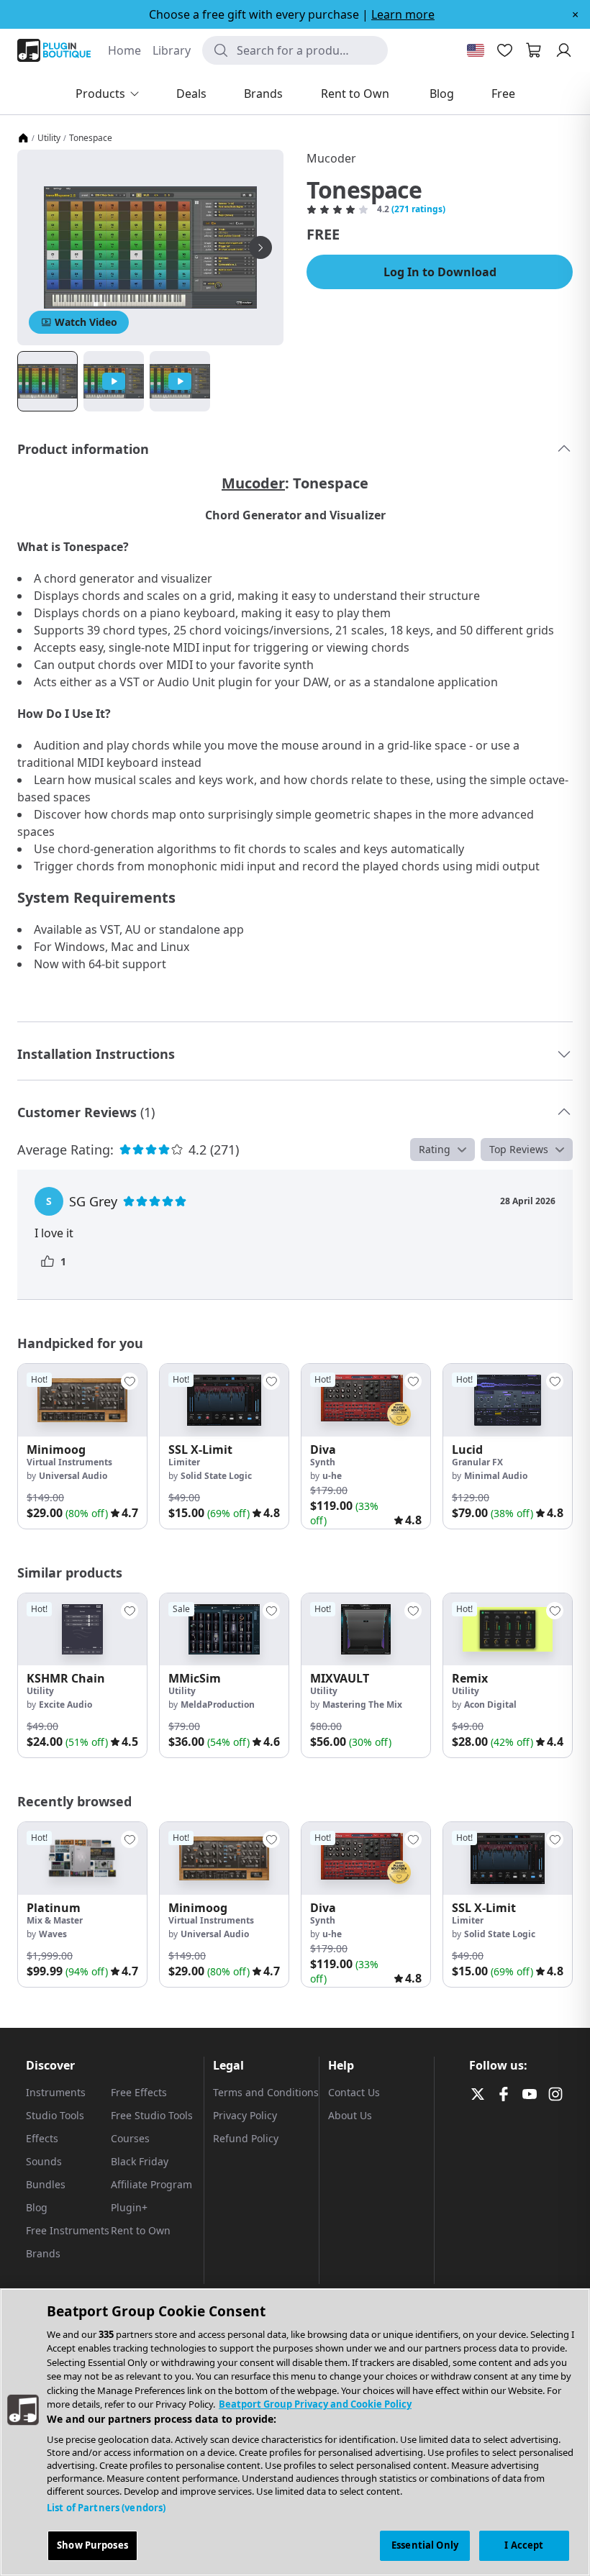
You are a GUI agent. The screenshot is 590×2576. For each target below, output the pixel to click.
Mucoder (331, 158)
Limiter (184, 1462)
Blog (37, 2207)
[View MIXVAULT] (366, 1630)
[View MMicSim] (224, 1630)
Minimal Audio (496, 1476)
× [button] (575, 14)
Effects (42, 2138)
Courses (130, 2138)
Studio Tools (55, 2115)
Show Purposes (92, 2545)
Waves (53, 1934)
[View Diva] (366, 1400)
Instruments (56, 2092)
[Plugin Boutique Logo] (54, 50)
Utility (49, 138)
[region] (295, 2432)
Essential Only (425, 2545)
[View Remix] (508, 1630)
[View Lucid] (508, 1400)
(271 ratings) (418, 209)
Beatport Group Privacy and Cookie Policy (315, 2404)
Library (172, 50)
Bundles (46, 2184)
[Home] (23, 138)
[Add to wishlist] (130, 1381)
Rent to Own (141, 2230)
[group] (82, 1446)
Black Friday (140, 2161)
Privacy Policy (245, 2115)
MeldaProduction (218, 1705)
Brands (43, 2253)
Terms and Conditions (266, 2092)
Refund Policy (246, 2138)
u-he (332, 1476)
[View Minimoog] (82, 1400)
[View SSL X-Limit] (224, 1400)
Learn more (403, 14)
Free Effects (139, 2092)
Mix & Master (55, 1920)
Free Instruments (68, 2230)
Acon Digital (490, 1705)
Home (124, 50)
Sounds (44, 2161)
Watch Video (86, 322)
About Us (350, 2115)
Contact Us (354, 2092)
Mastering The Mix (362, 1705)
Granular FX (477, 1462)
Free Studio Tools (152, 2115)
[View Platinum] (82, 1858)
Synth (323, 1462)
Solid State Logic (216, 1476)
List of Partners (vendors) (106, 2508)
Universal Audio (73, 1476)
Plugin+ (129, 2207)
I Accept (524, 2545)
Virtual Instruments (69, 1462)
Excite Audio (65, 1705)
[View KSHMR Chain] (82, 1630)
